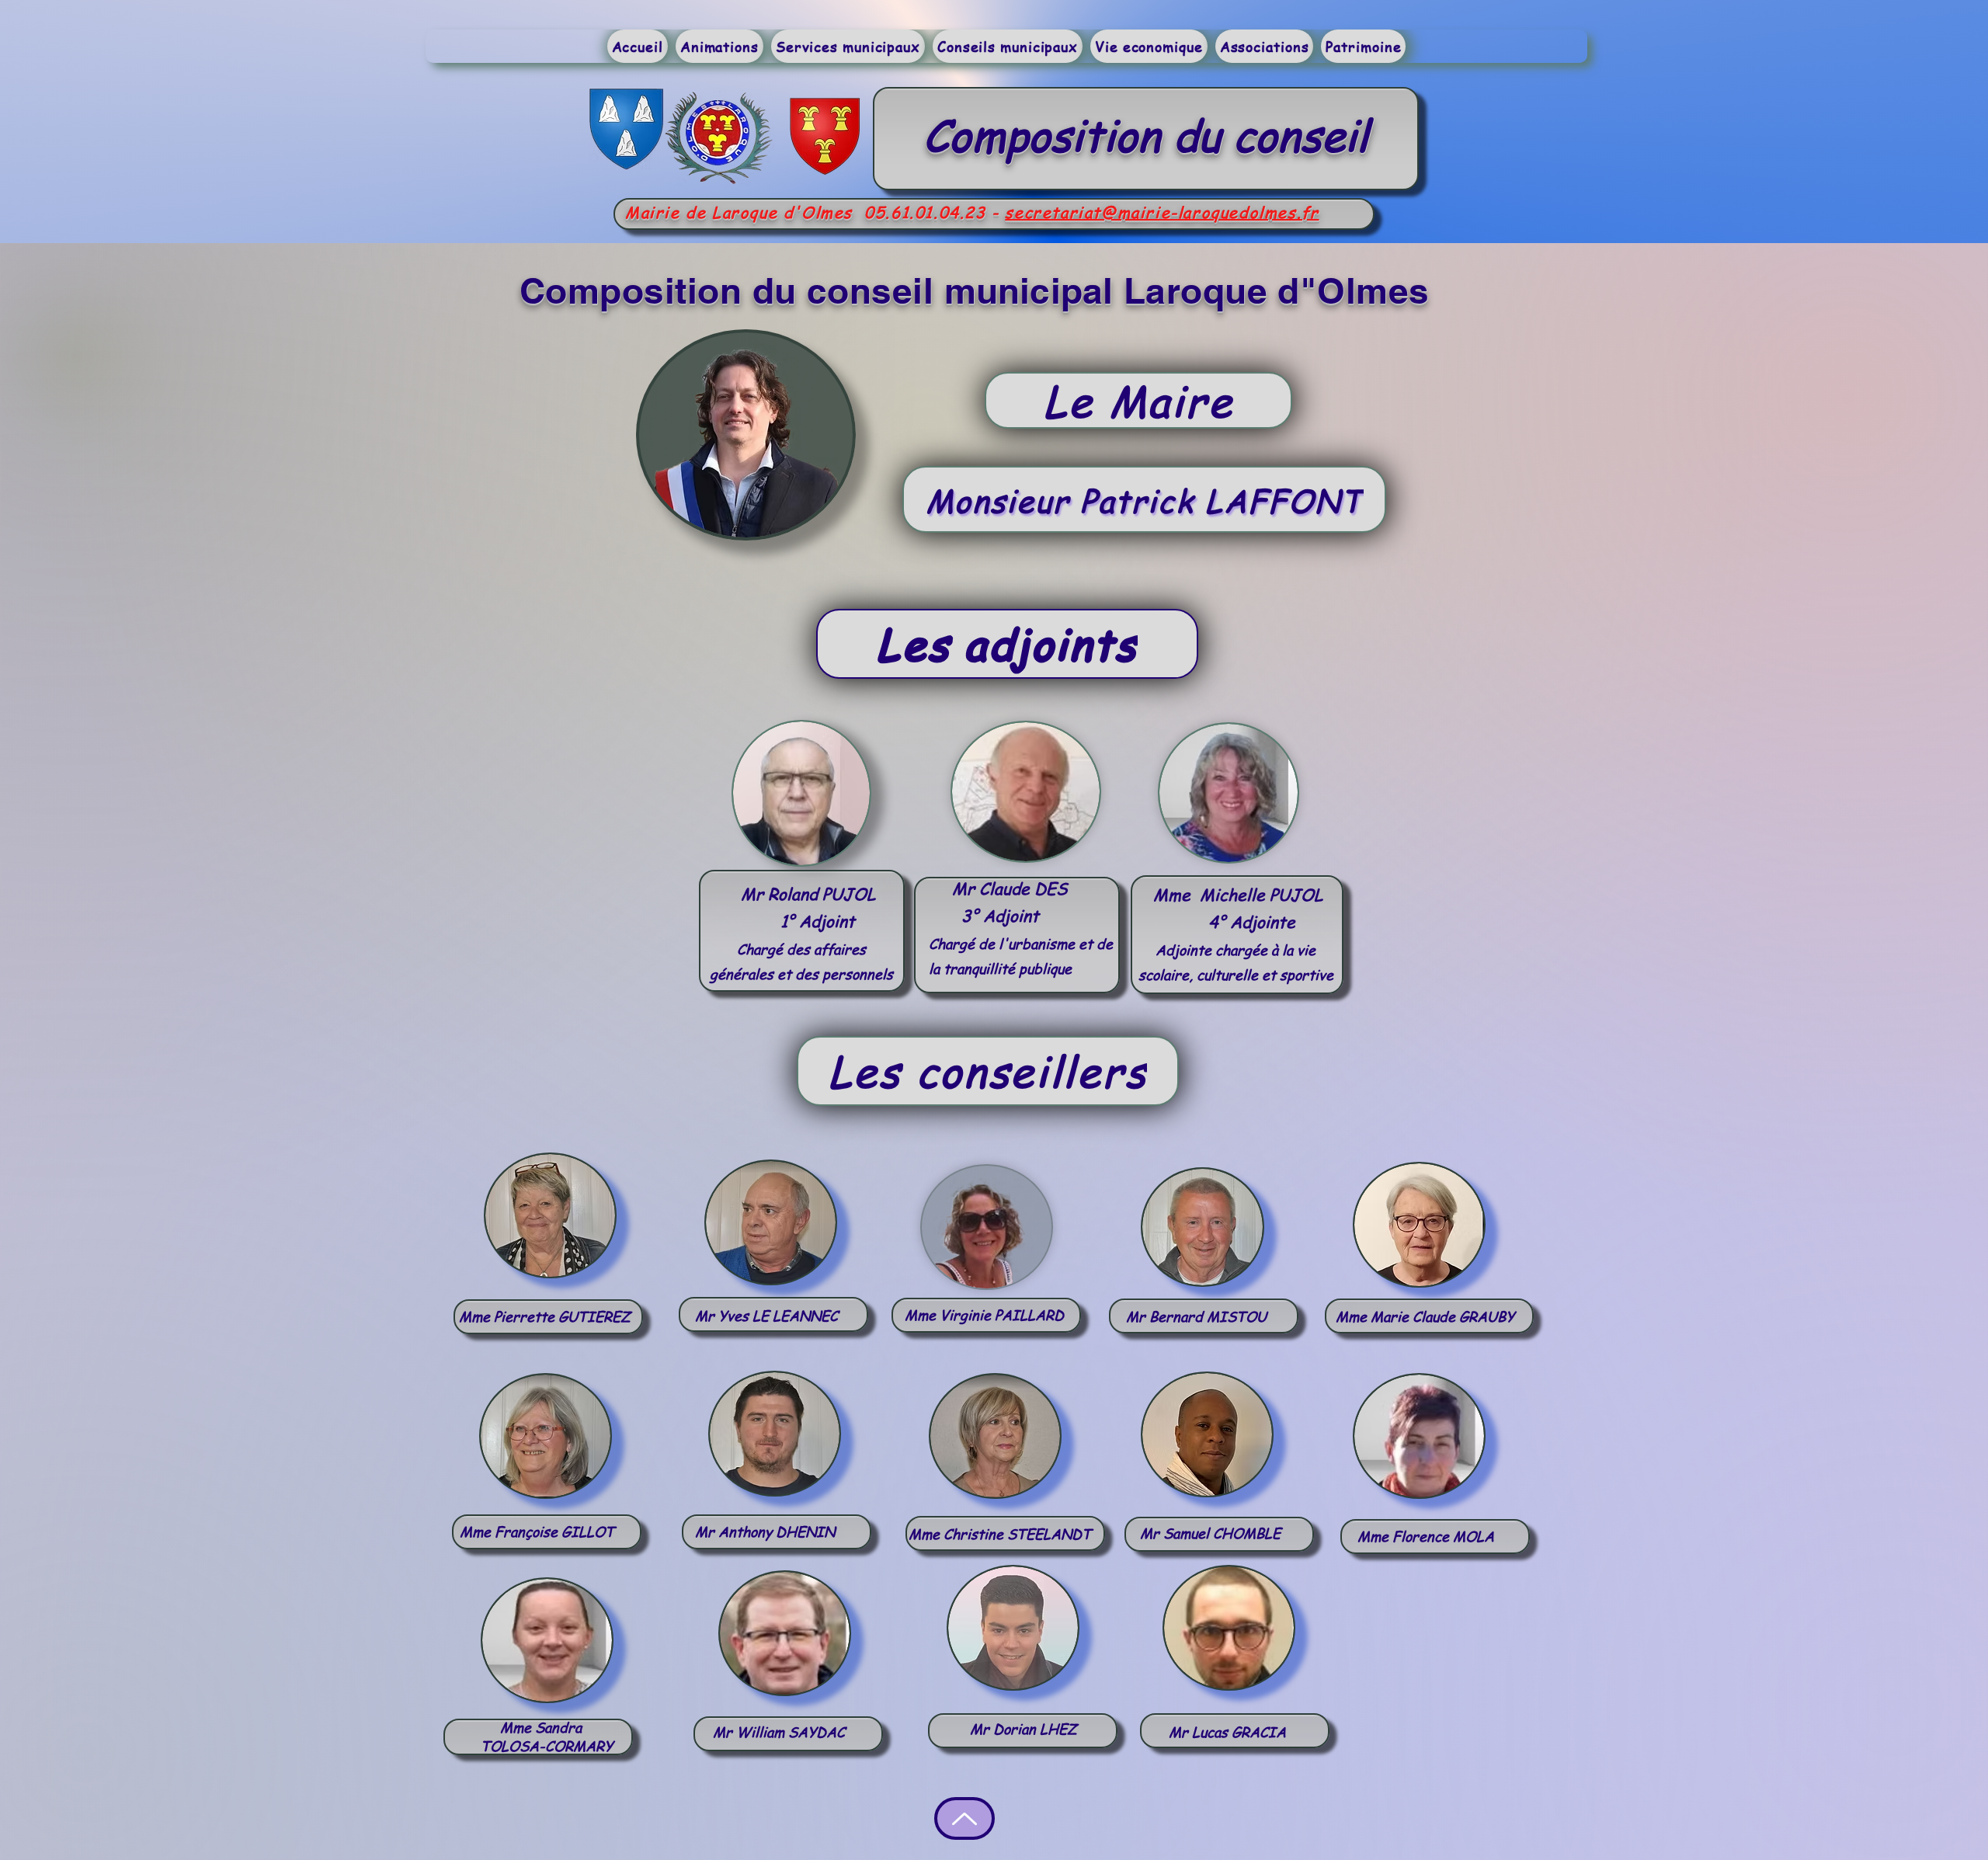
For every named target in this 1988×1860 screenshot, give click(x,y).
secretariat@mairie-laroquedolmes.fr (1162, 212)
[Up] (964, 1818)
